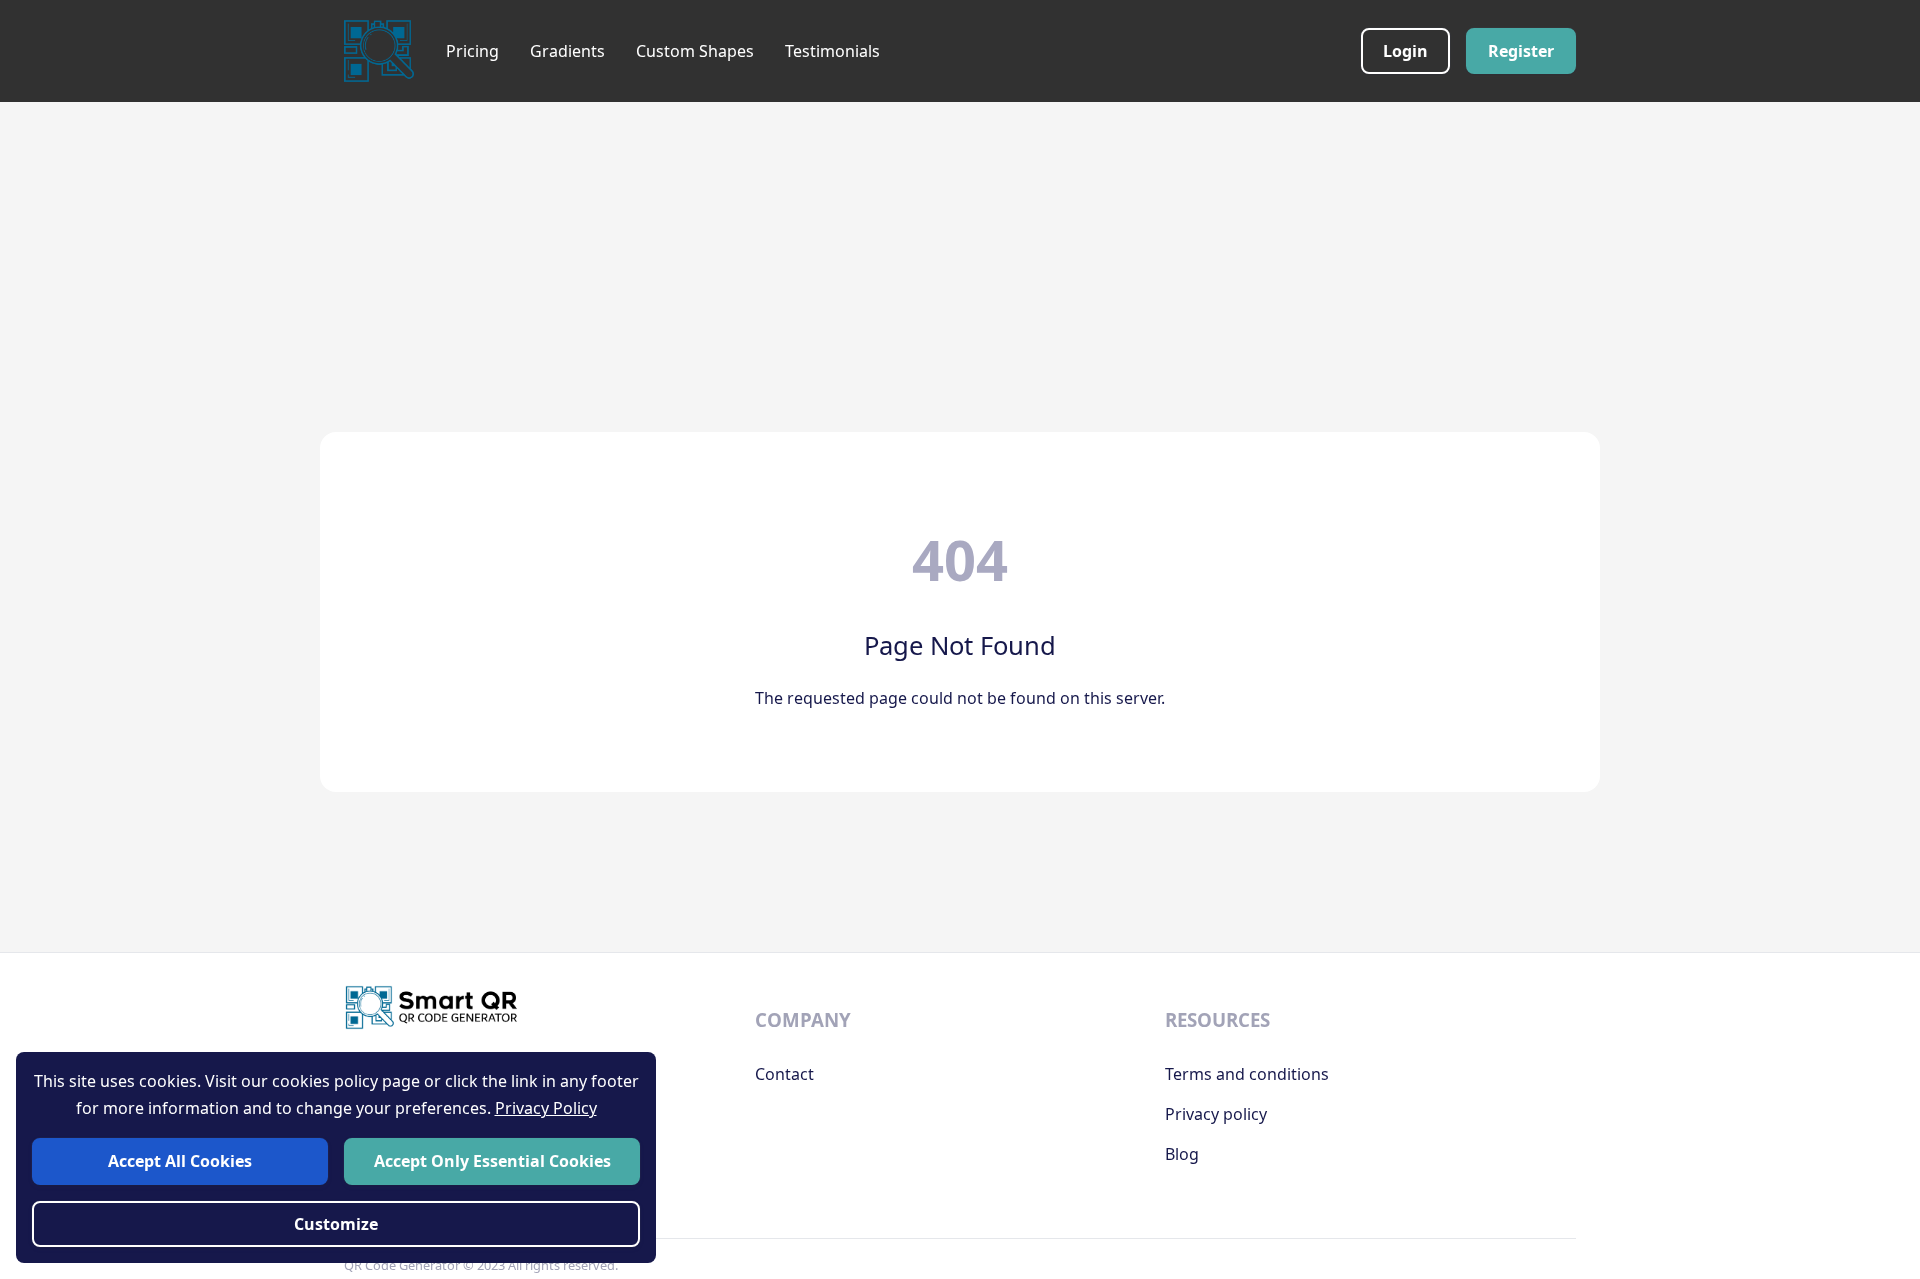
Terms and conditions (1247, 1074)
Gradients (567, 51)
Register (1521, 51)
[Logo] (379, 51)
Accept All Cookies (180, 1161)
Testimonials (832, 51)
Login (1405, 51)
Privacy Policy (546, 1108)
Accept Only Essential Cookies (492, 1161)
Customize (336, 1224)
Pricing (472, 51)
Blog (1182, 1154)
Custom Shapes (695, 51)
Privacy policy (1216, 1114)
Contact (784, 1074)
